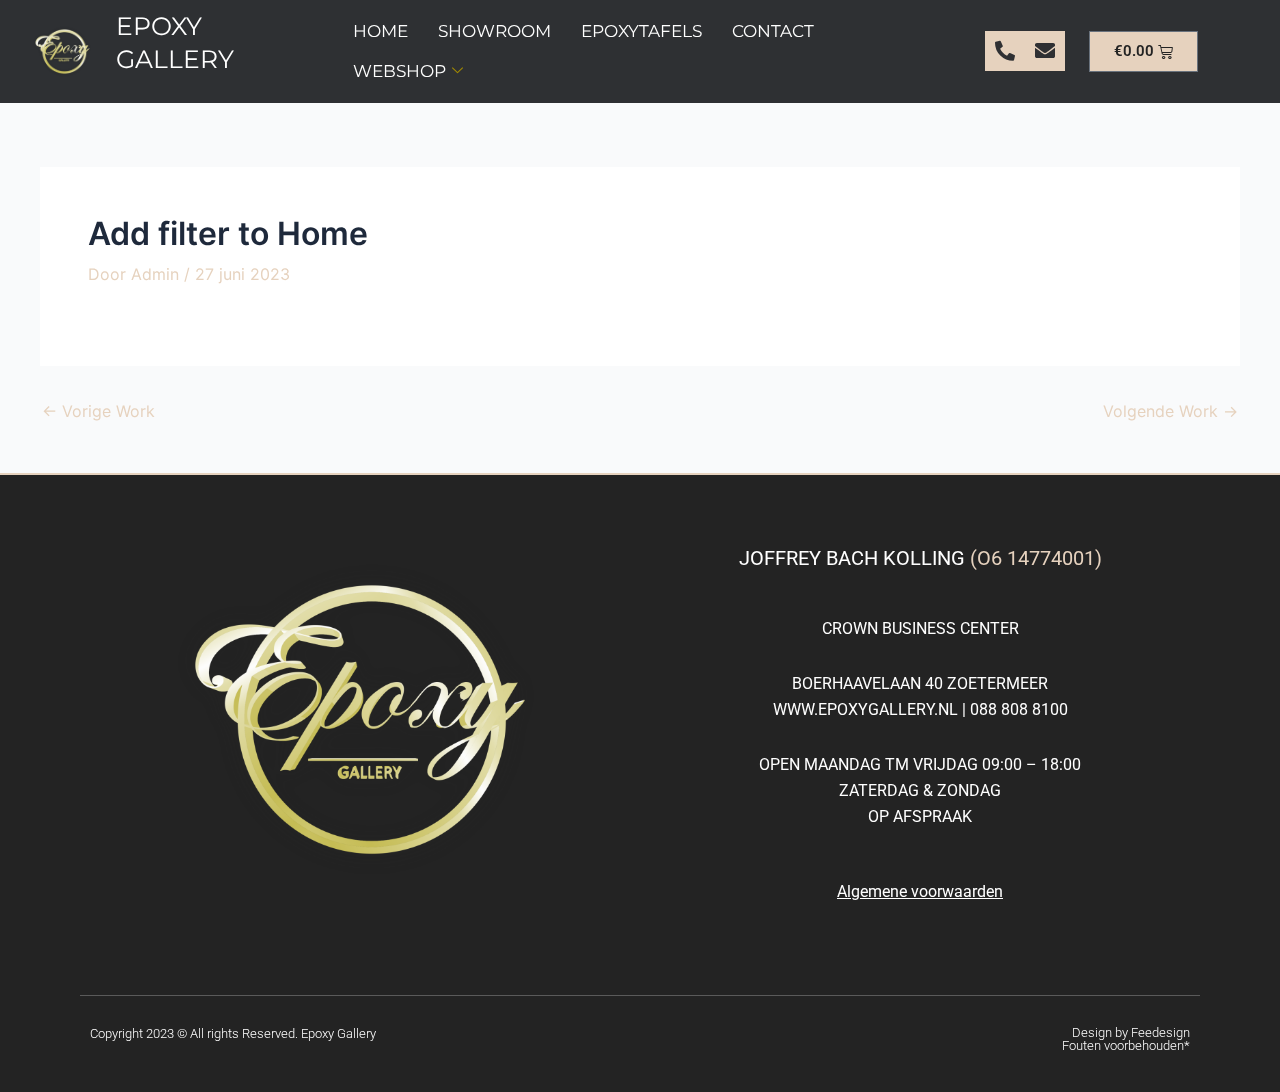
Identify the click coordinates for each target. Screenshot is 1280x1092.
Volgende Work (1170, 411)
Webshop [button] (399, 71)
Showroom (494, 31)
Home (380, 31)
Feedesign (1160, 1032)
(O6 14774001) (1036, 558)
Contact (773, 31)
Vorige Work (98, 411)
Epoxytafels (641, 31)
